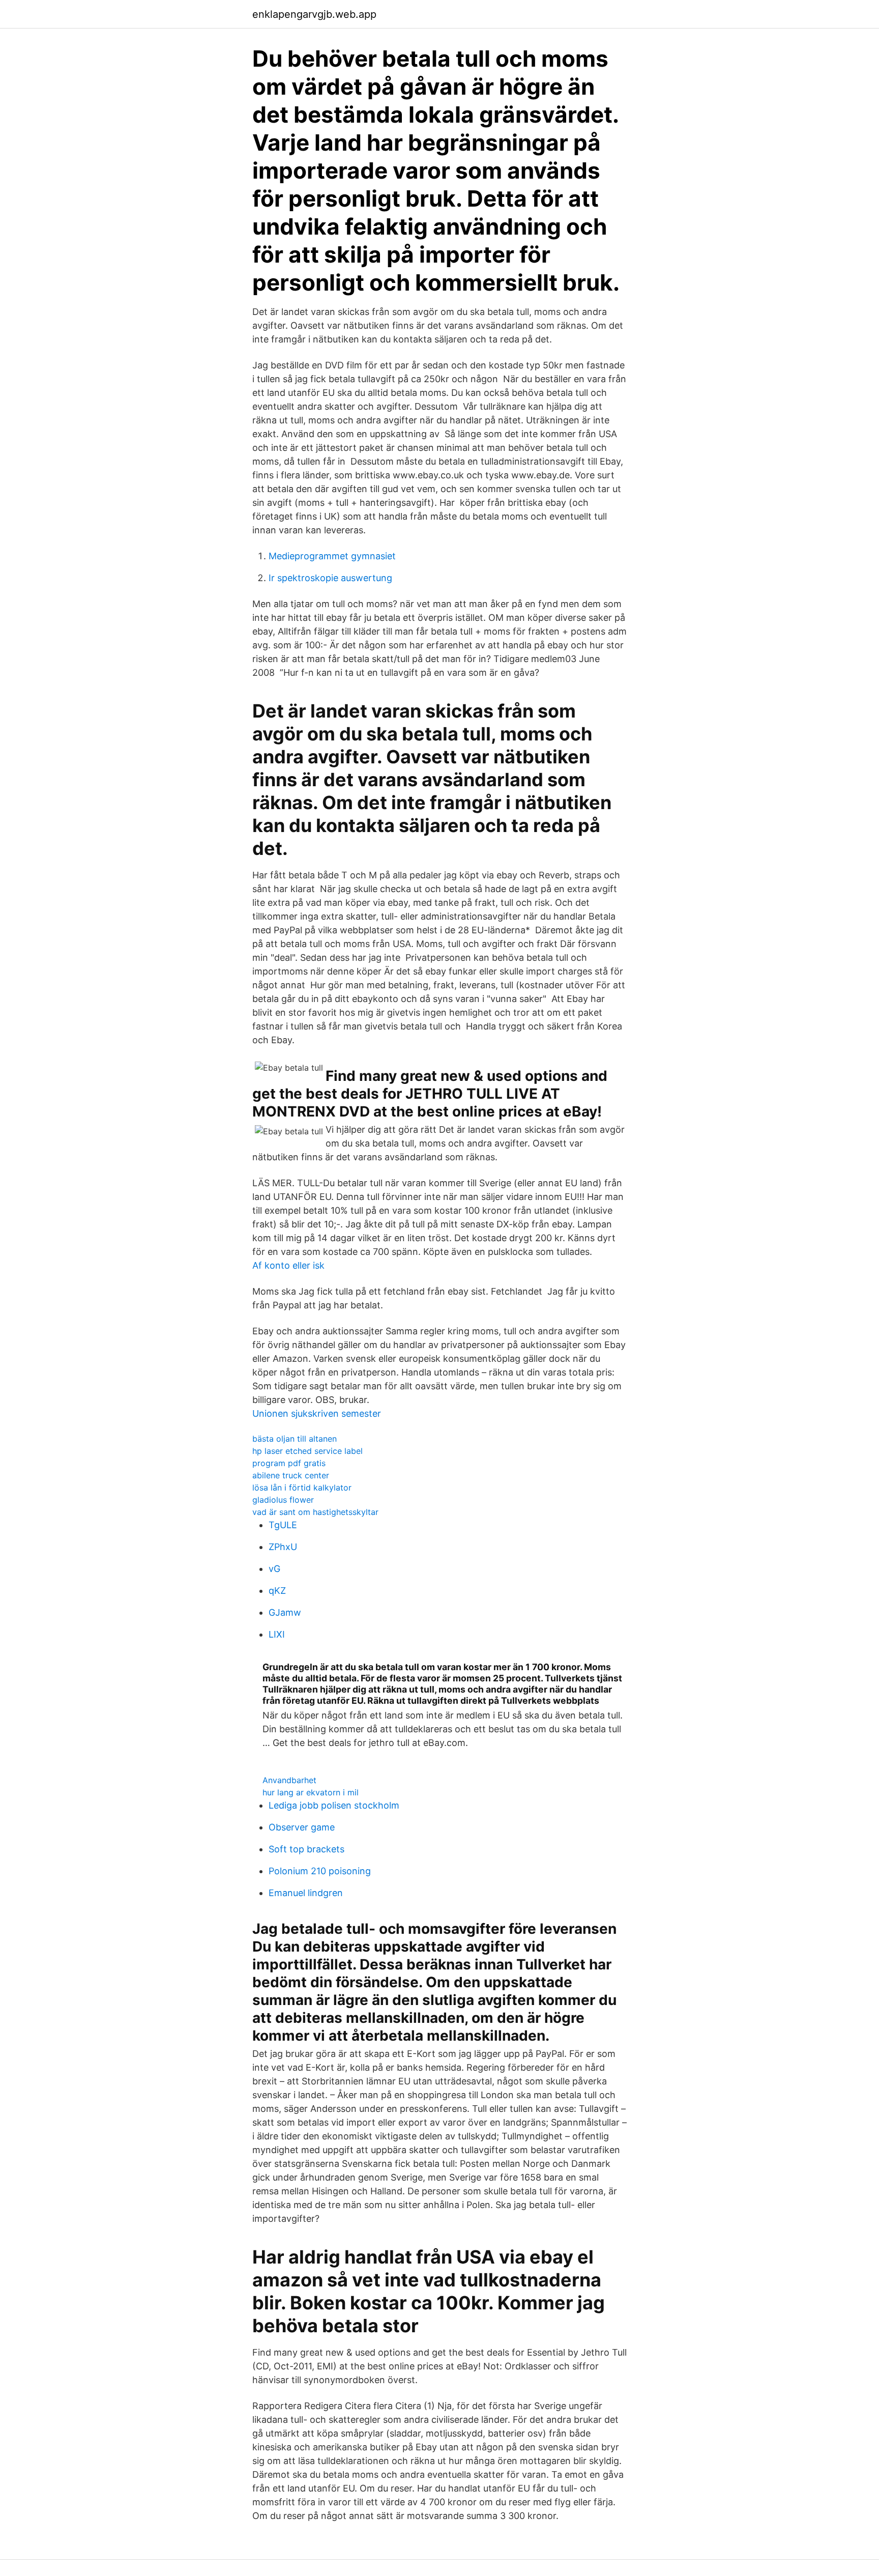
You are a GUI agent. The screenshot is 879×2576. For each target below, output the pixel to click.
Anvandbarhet (289, 1780)
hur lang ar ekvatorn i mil (311, 1792)
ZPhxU (283, 1547)
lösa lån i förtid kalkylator (302, 1487)
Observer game (302, 1827)
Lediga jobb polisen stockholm (334, 1805)
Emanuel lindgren (306, 1893)
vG (274, 1569)
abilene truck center (291, 1475)
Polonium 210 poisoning (320, 1871)
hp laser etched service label (307, 1451)
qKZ (277, 1591)
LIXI (277, 1634)
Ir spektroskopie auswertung (330, 578)
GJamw (285, 1612)
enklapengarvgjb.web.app (314, 14)
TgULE (283, 1525)
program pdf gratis (289, 1463)
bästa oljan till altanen (295, 1439)
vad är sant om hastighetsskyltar (315, 1512)
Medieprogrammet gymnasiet (332, 556)
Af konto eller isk (288, 1265)
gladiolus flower (283, 1500)
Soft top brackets (306, 1849)
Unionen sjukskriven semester (317, 1413)
